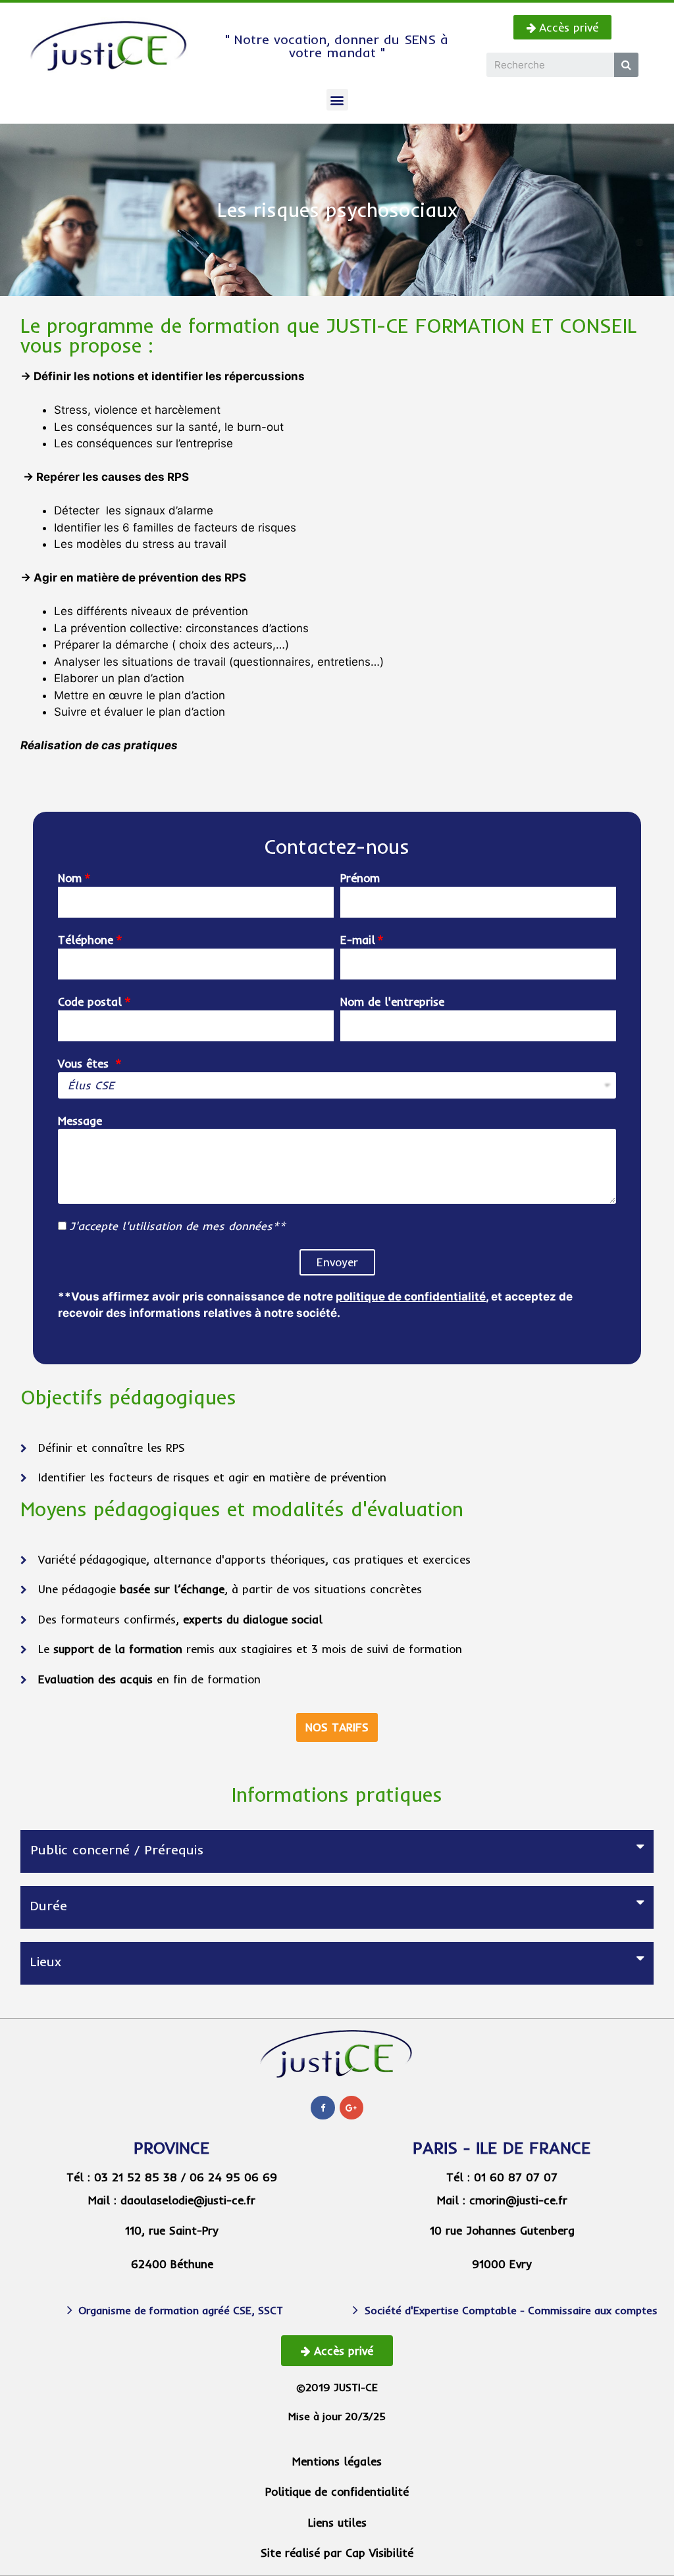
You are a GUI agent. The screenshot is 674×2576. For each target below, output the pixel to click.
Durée (49, 1905)
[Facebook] (323, 2108)
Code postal (90, 1002)
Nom (70, 878)
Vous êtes (85, 1063)
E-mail (358, 940)
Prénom (360, 878)
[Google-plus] (351, 2108)
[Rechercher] (626, 65)
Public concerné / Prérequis (117, 1849)
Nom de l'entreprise (392, 1002)
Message (80, 1121)
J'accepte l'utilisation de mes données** (177, 1226)
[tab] (337, 1851)
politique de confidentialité (411, 1297)
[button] (562, 27)
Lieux (46, 1961)
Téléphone (86, 940)
